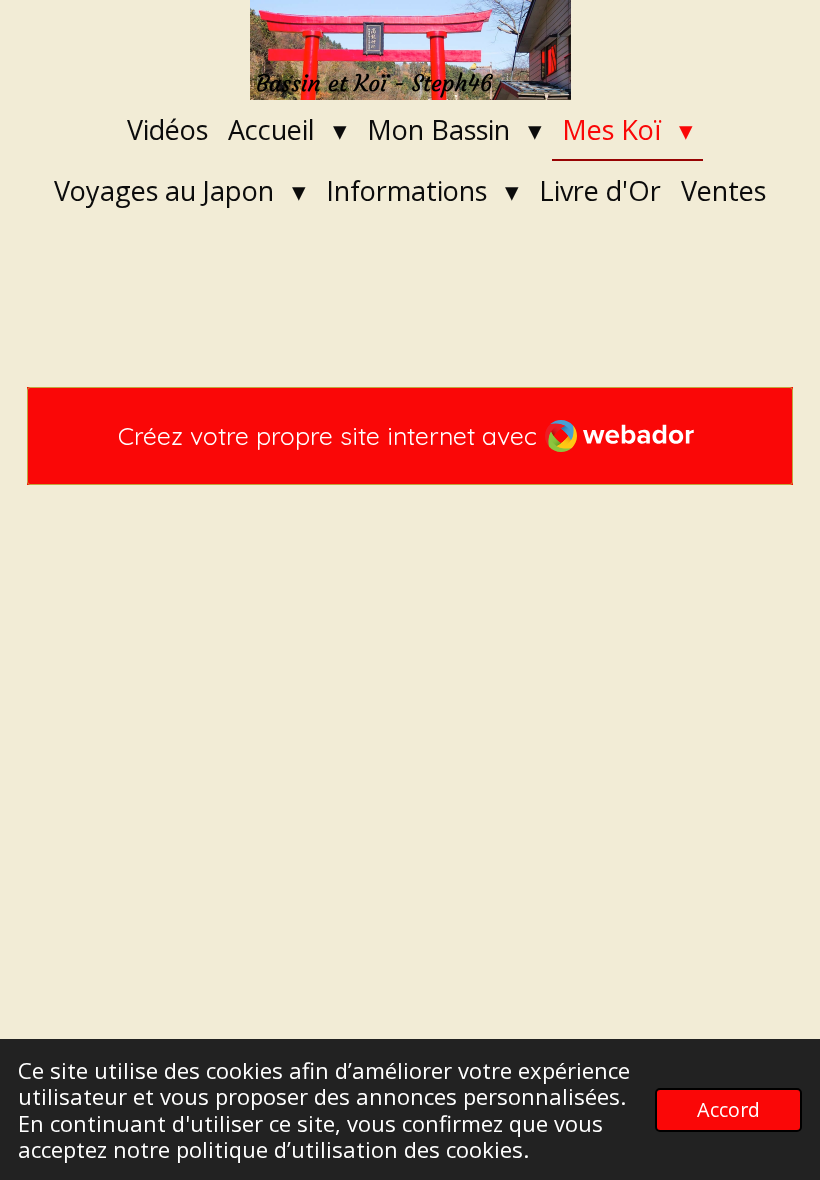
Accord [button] (728, 1109)
